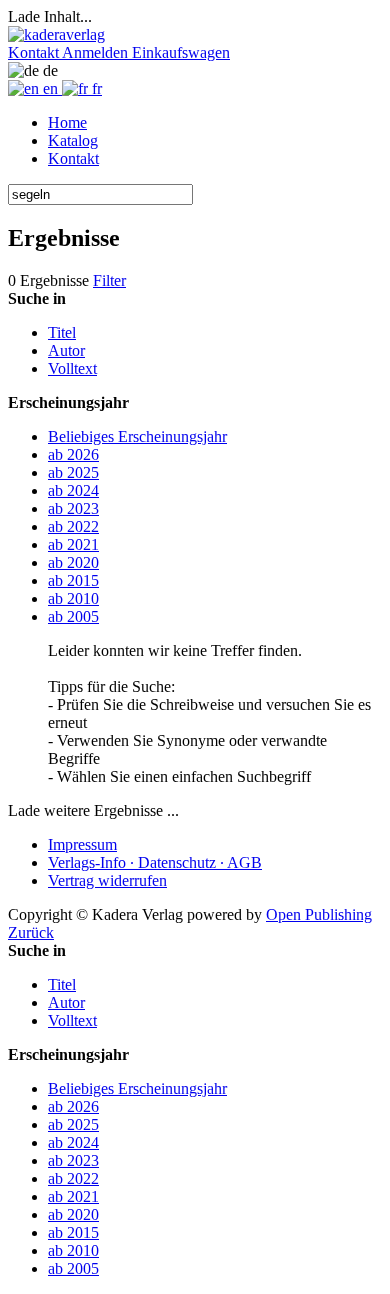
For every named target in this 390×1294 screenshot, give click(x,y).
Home (67, 122)
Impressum (82, 844)
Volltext (72, 368)
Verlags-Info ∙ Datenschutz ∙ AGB (155, 862)
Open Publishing (319, 914)
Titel (62, 332)
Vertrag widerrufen (107, 880)
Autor (66, 350)
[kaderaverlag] (56, 34)
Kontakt (73, 158)
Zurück (31, 932)
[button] (35, 52)
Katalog (73, 140)
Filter (109, 280)
